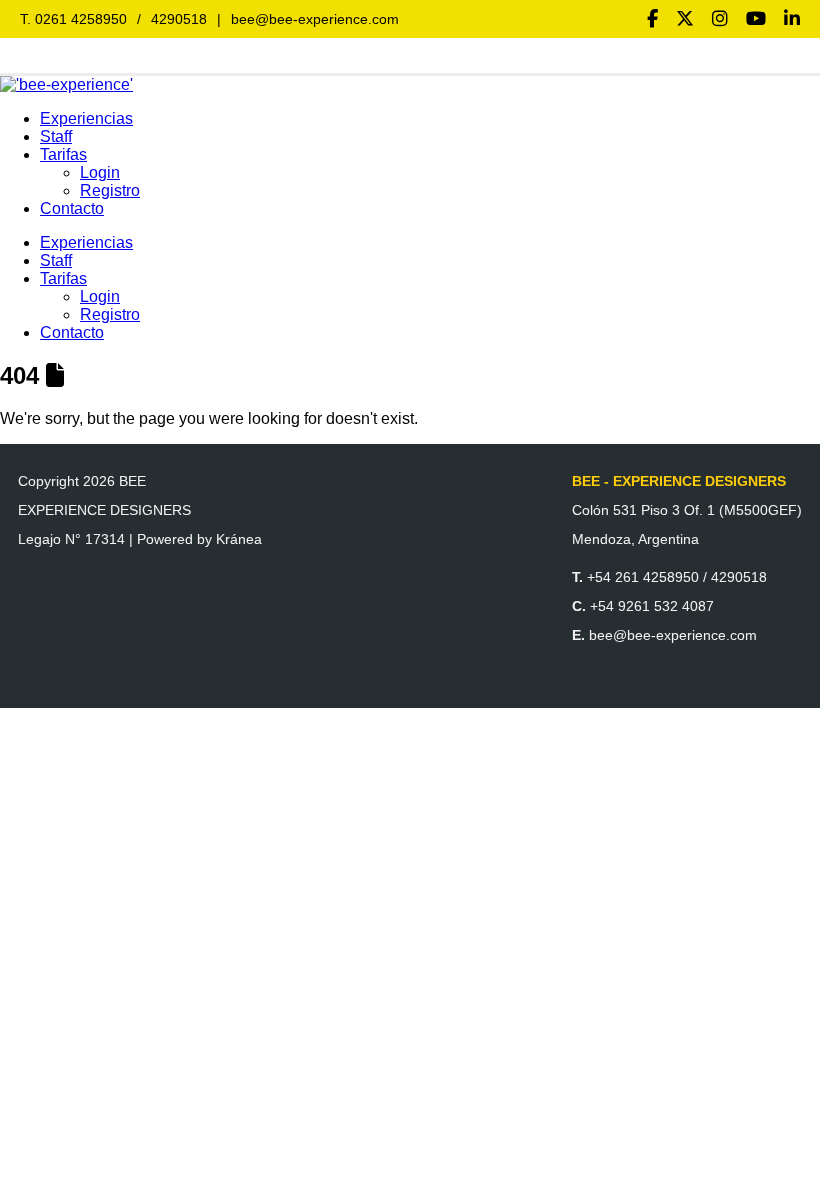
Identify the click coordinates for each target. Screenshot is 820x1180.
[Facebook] (652, 19)
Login (100, 172)
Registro (110, 190)
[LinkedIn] (792, 19)
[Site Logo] (66, 84)
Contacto (72, 208)
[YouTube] (756, 19)
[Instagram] (720, 19)
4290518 (179, 19)
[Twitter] (685, 19)
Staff (56, 136)
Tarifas (63, 154)
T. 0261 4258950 (73, 19)
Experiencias (86, 118)
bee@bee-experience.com (315, 19)
